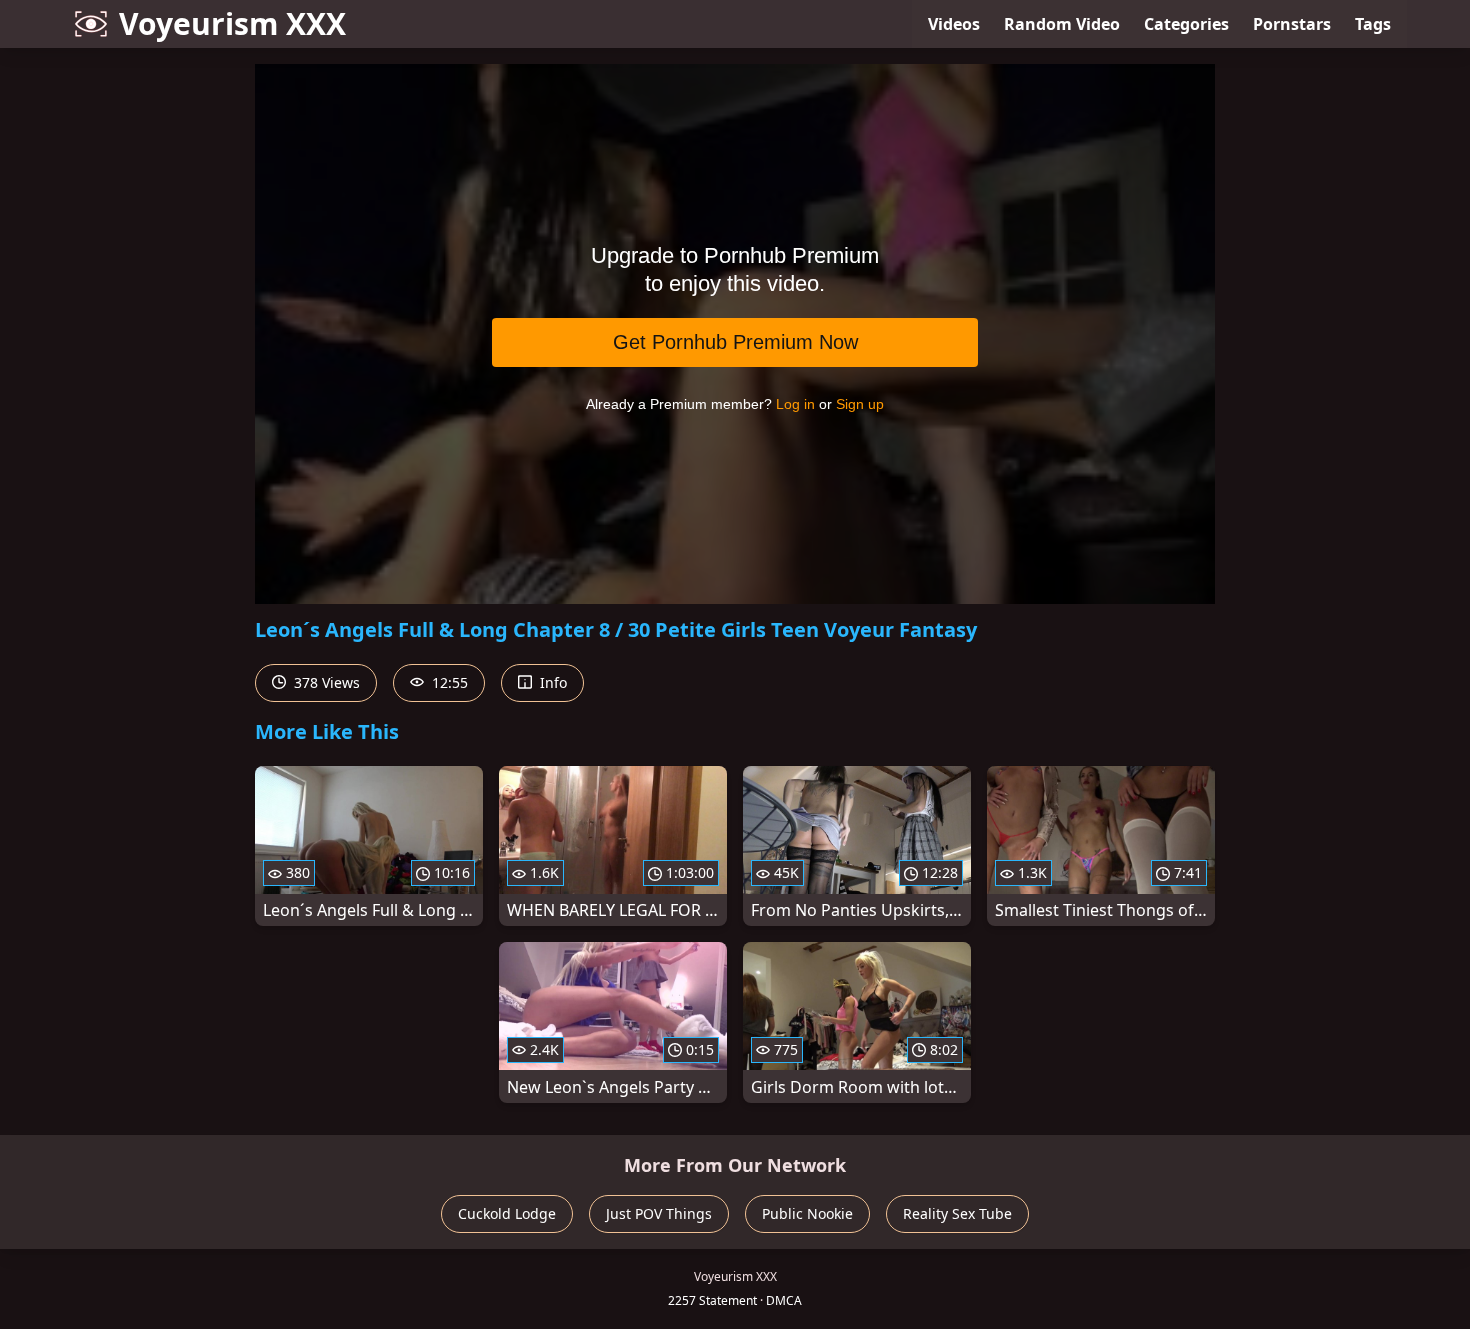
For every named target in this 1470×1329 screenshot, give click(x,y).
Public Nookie (807, 1213)
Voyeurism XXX (232, 23)
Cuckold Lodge (507, 1213)
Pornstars (1292, 24)
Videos (954, 24)
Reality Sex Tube (957, 1213)
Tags (1373, 24)
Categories (1186, 24)
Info (551, 682)
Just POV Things (659, 1213)
